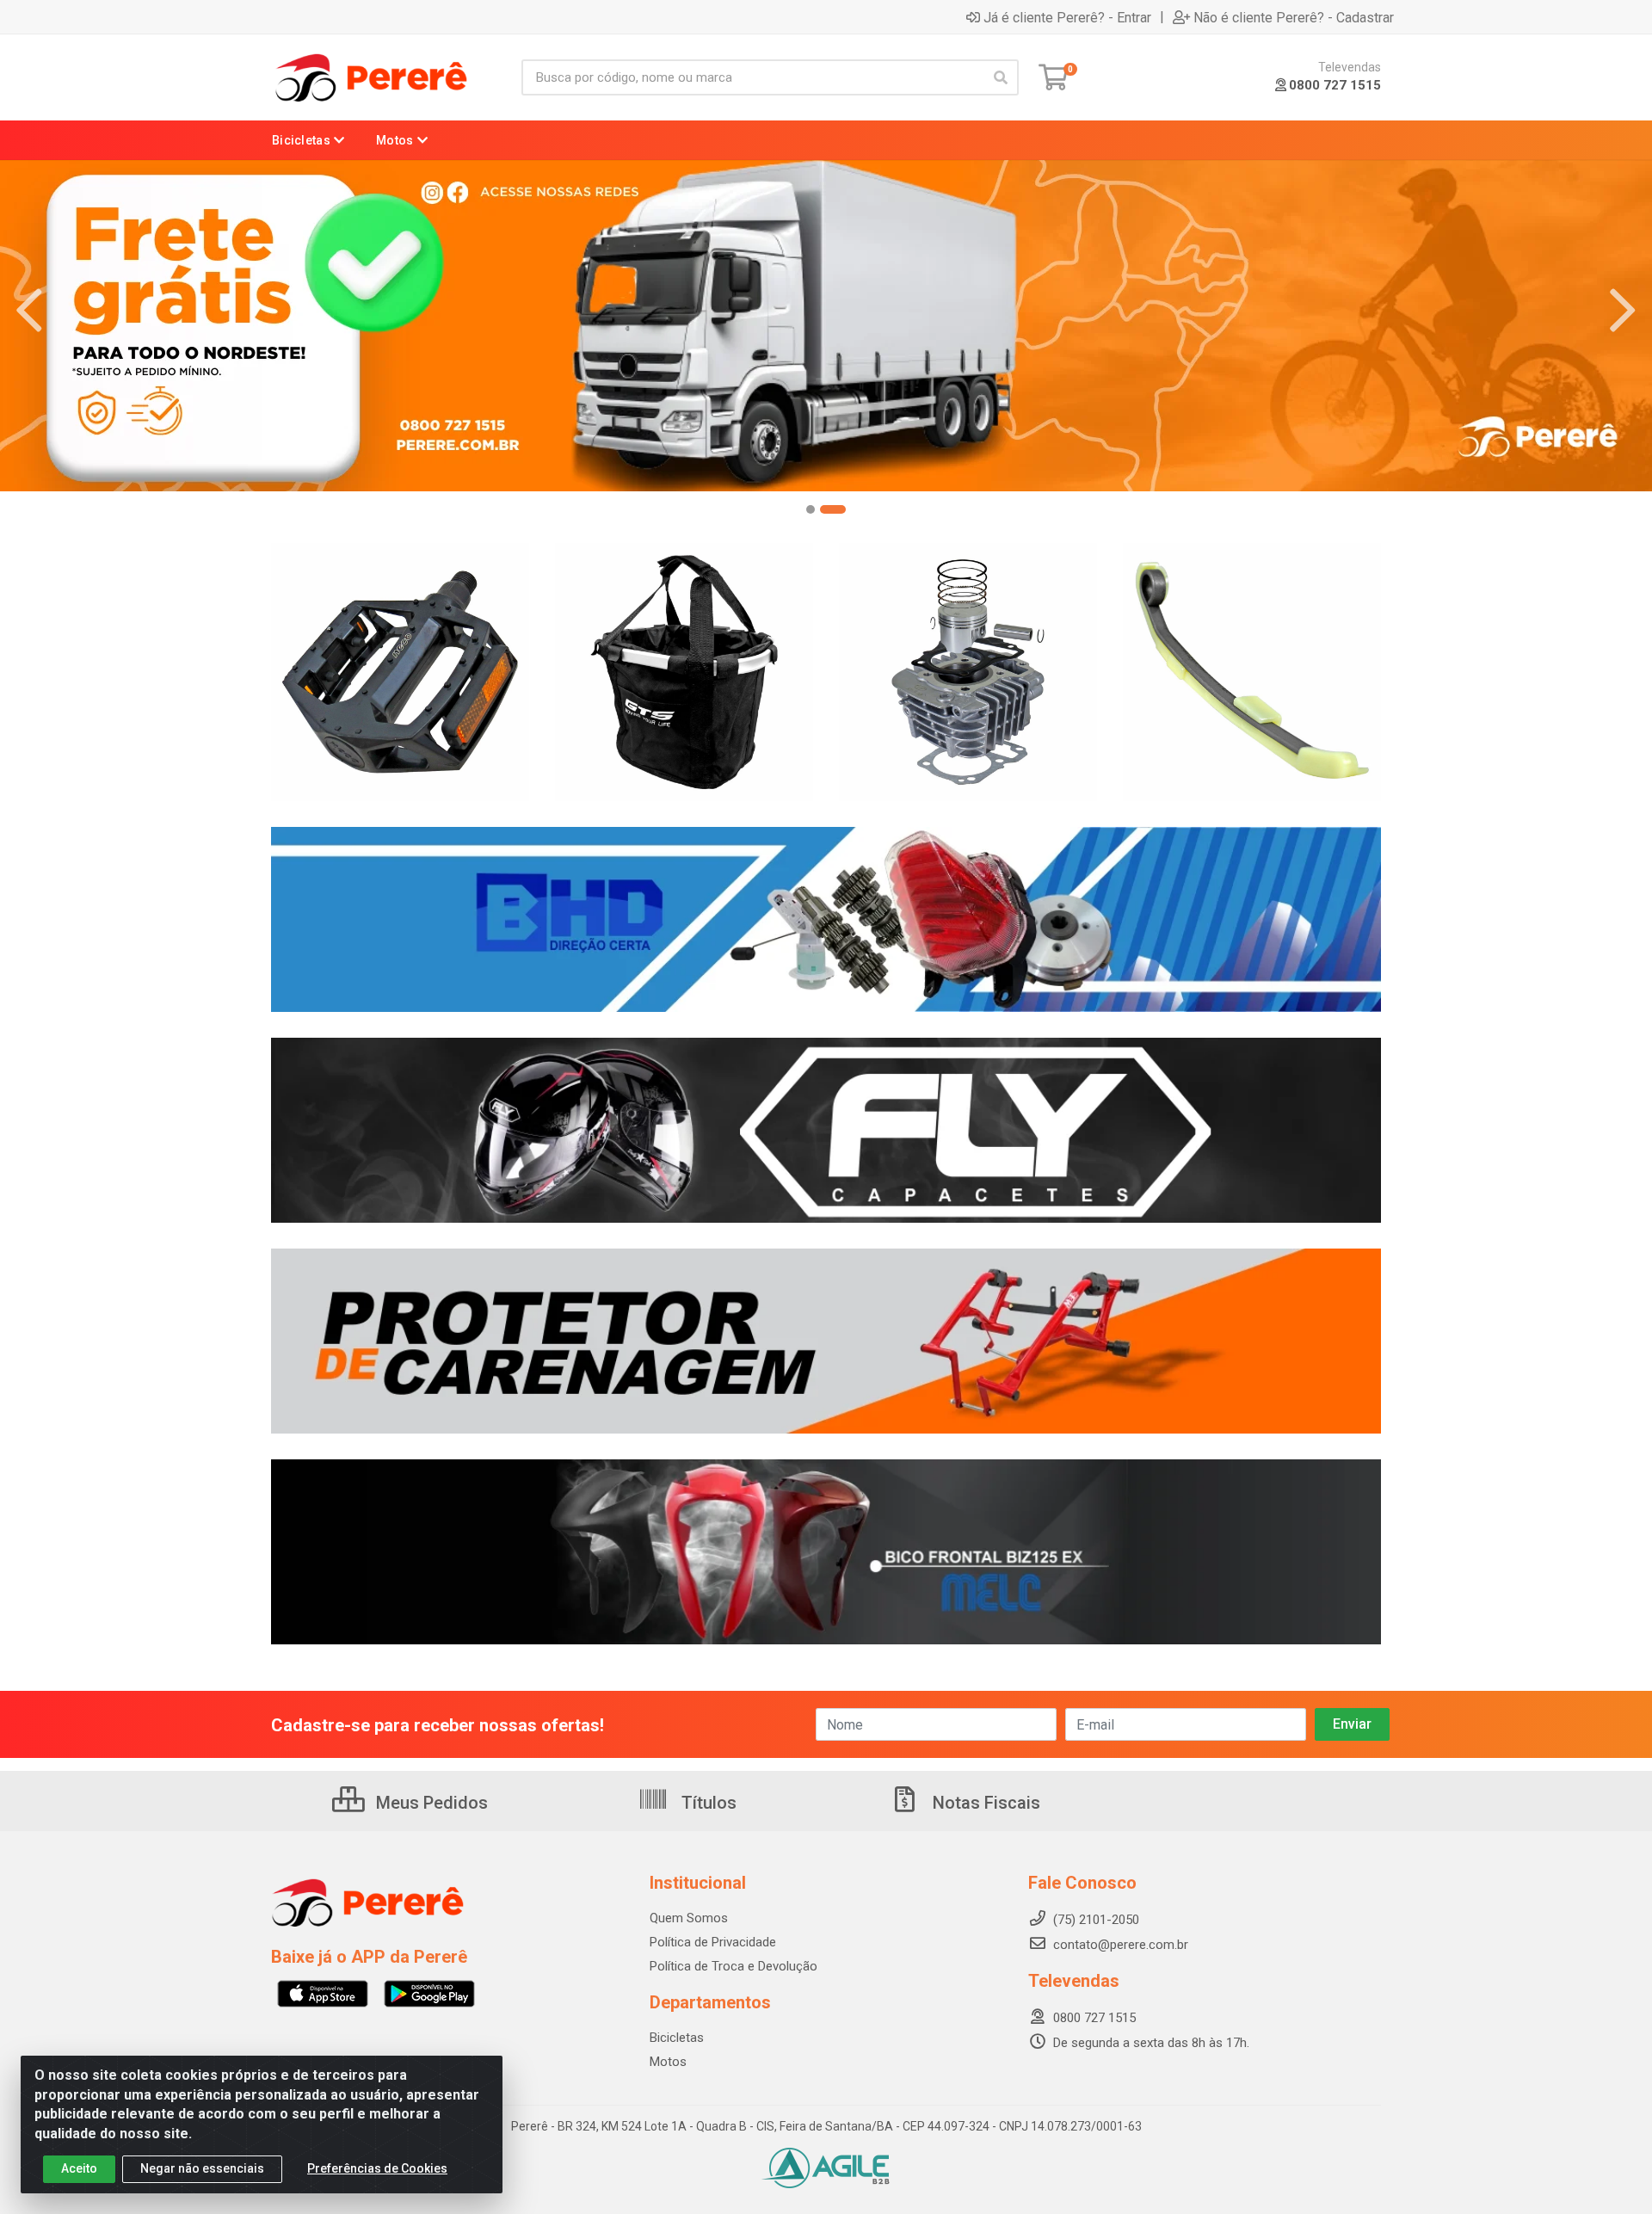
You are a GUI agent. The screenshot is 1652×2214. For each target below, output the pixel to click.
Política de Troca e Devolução (734, 1966)
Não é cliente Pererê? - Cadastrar (1294, 17)
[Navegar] (29, 311)
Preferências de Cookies (377, 2168)
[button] (819, 509)
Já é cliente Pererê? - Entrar (1067, 17)
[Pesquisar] (1001, 77)
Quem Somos (689, 1918)
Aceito (79, 2168)
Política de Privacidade (713, 1942)
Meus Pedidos (430, 1803)
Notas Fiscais (984, 1803)
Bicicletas (677, 2038)
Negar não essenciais (202, 2168)
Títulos (707, 1803)
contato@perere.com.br (1121, 1945)
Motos (668, 2062)
